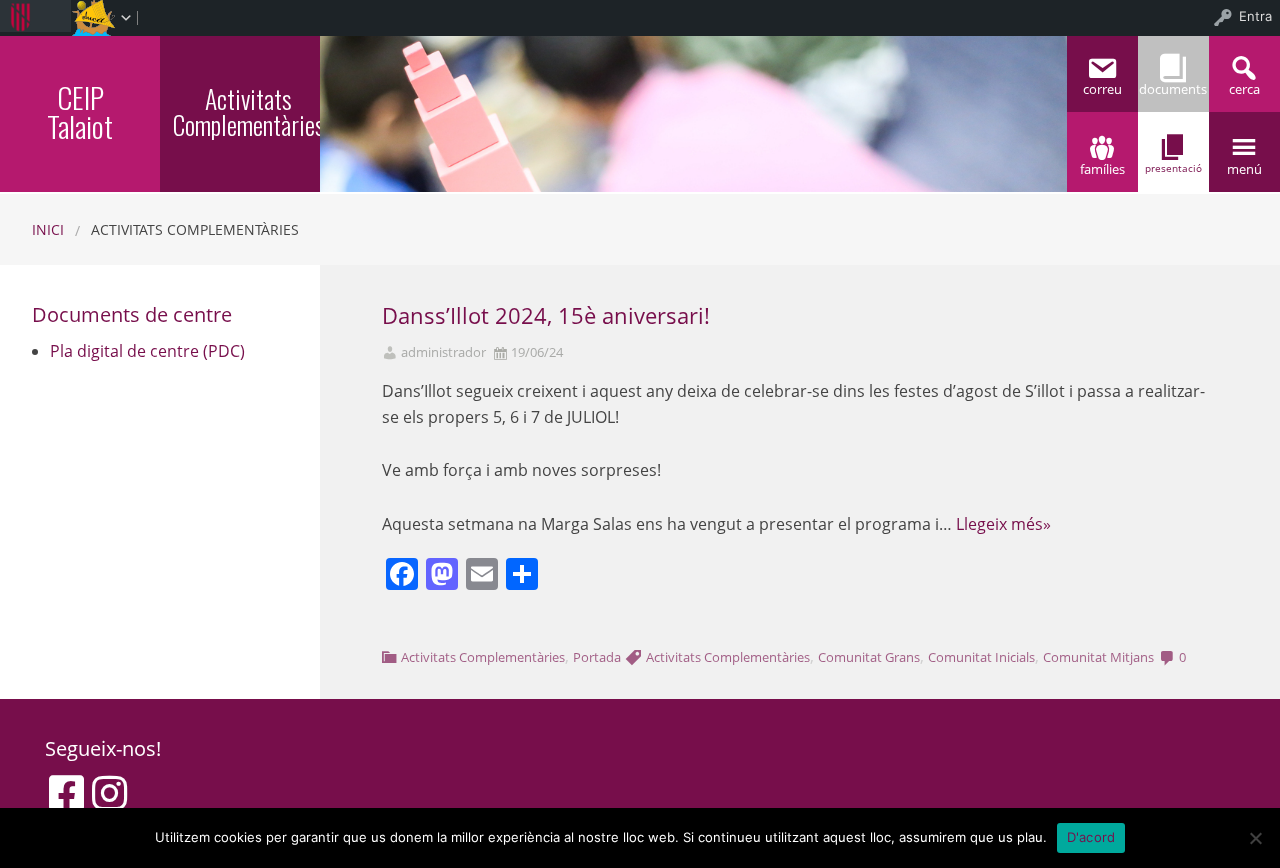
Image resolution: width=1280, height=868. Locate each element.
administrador (443, 352)
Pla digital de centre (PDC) (147, 351)
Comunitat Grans (869, 657)
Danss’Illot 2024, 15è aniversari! (546, 315)
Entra (1255, 16)
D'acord (1091, 837)
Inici (48, 229)
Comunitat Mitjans (1098, 657)
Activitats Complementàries (483, 657)
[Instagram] (109, 793)
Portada (597, 657)
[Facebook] (66, 793)
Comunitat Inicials (981, 657)
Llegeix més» (1003, 524)
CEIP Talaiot (80, 111)
